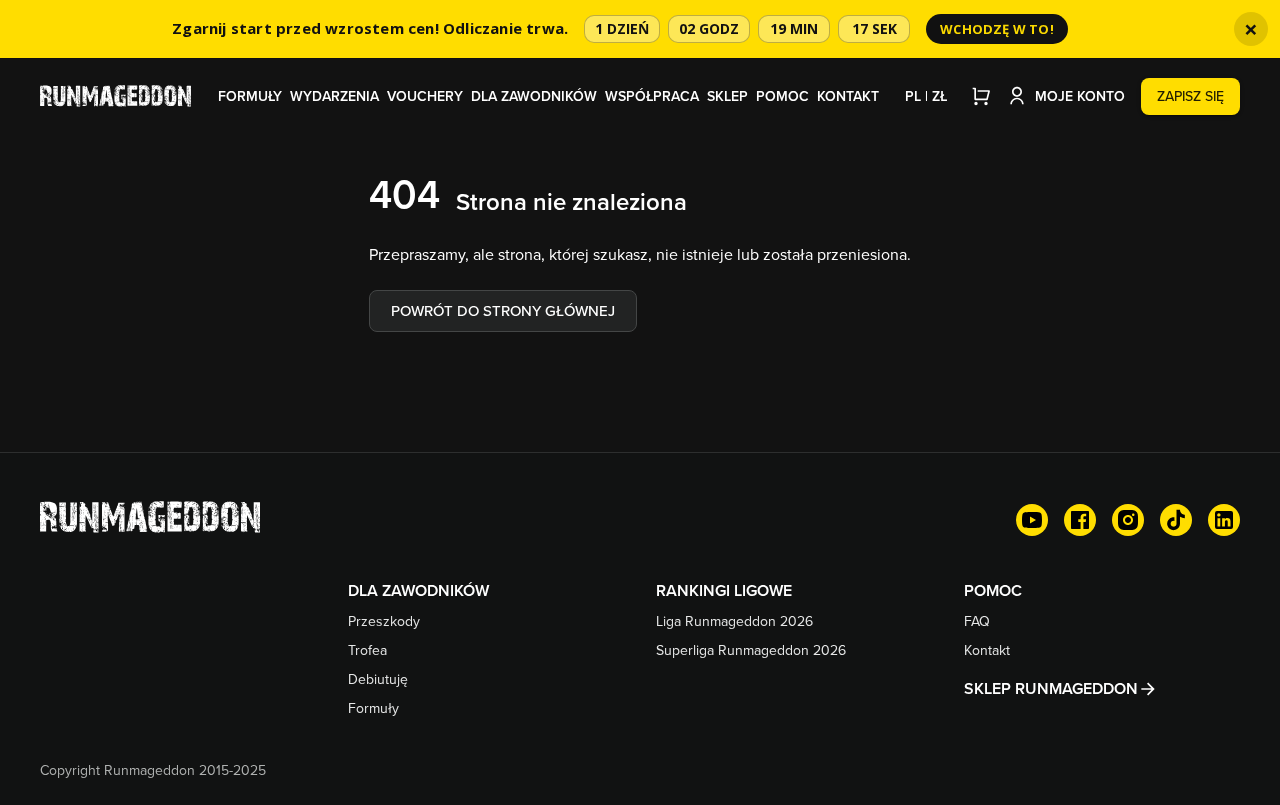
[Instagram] (1128, 520)
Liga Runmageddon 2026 (734, 621)
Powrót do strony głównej (503, 310)
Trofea (367, 650)
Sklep (727, 96)
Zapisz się (1190, 96)
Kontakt (848, 96)
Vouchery (425, 96)
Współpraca (652, 96)
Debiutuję (378, 679)
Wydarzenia (334, 96)
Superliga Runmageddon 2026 (751, 650)
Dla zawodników (534, 96)
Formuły (250, 96)
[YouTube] (1032, 520)
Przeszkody (384, 621)
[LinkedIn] (1224, 520)
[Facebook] (1080, 520)
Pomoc (782, 96)
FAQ (977, 621)
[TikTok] (1176, 520)
